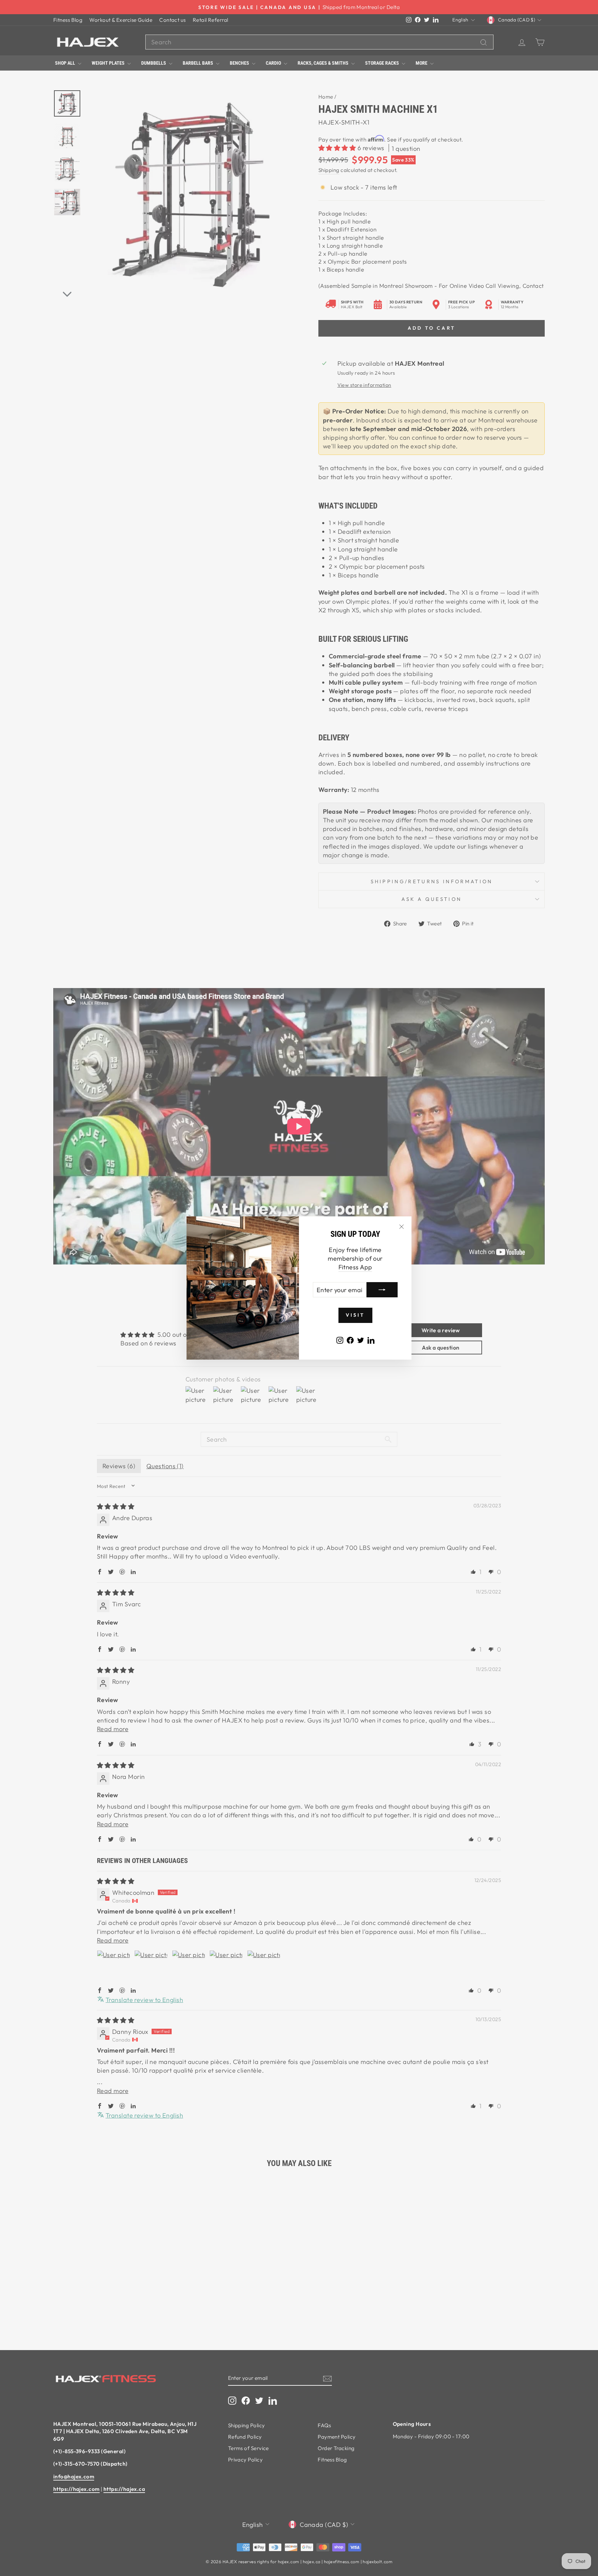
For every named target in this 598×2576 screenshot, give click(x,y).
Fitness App (355, 1267)
